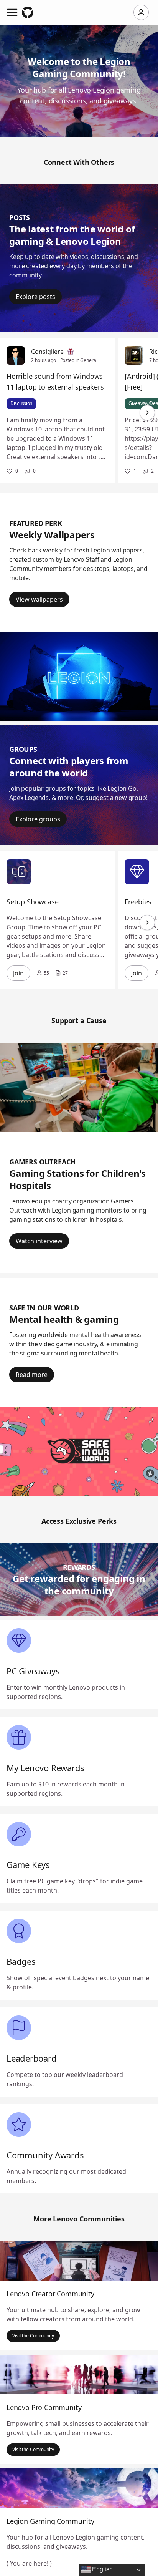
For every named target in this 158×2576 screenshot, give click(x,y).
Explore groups (38, 819)
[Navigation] (12, 12)
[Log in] (141, 12)
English (102, 2569)
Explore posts (35, 297)
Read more (32, 1375)
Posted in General (79, 360)
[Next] (147, 413)
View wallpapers (39, 599)
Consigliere (47, 352)
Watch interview (39, 1241)
